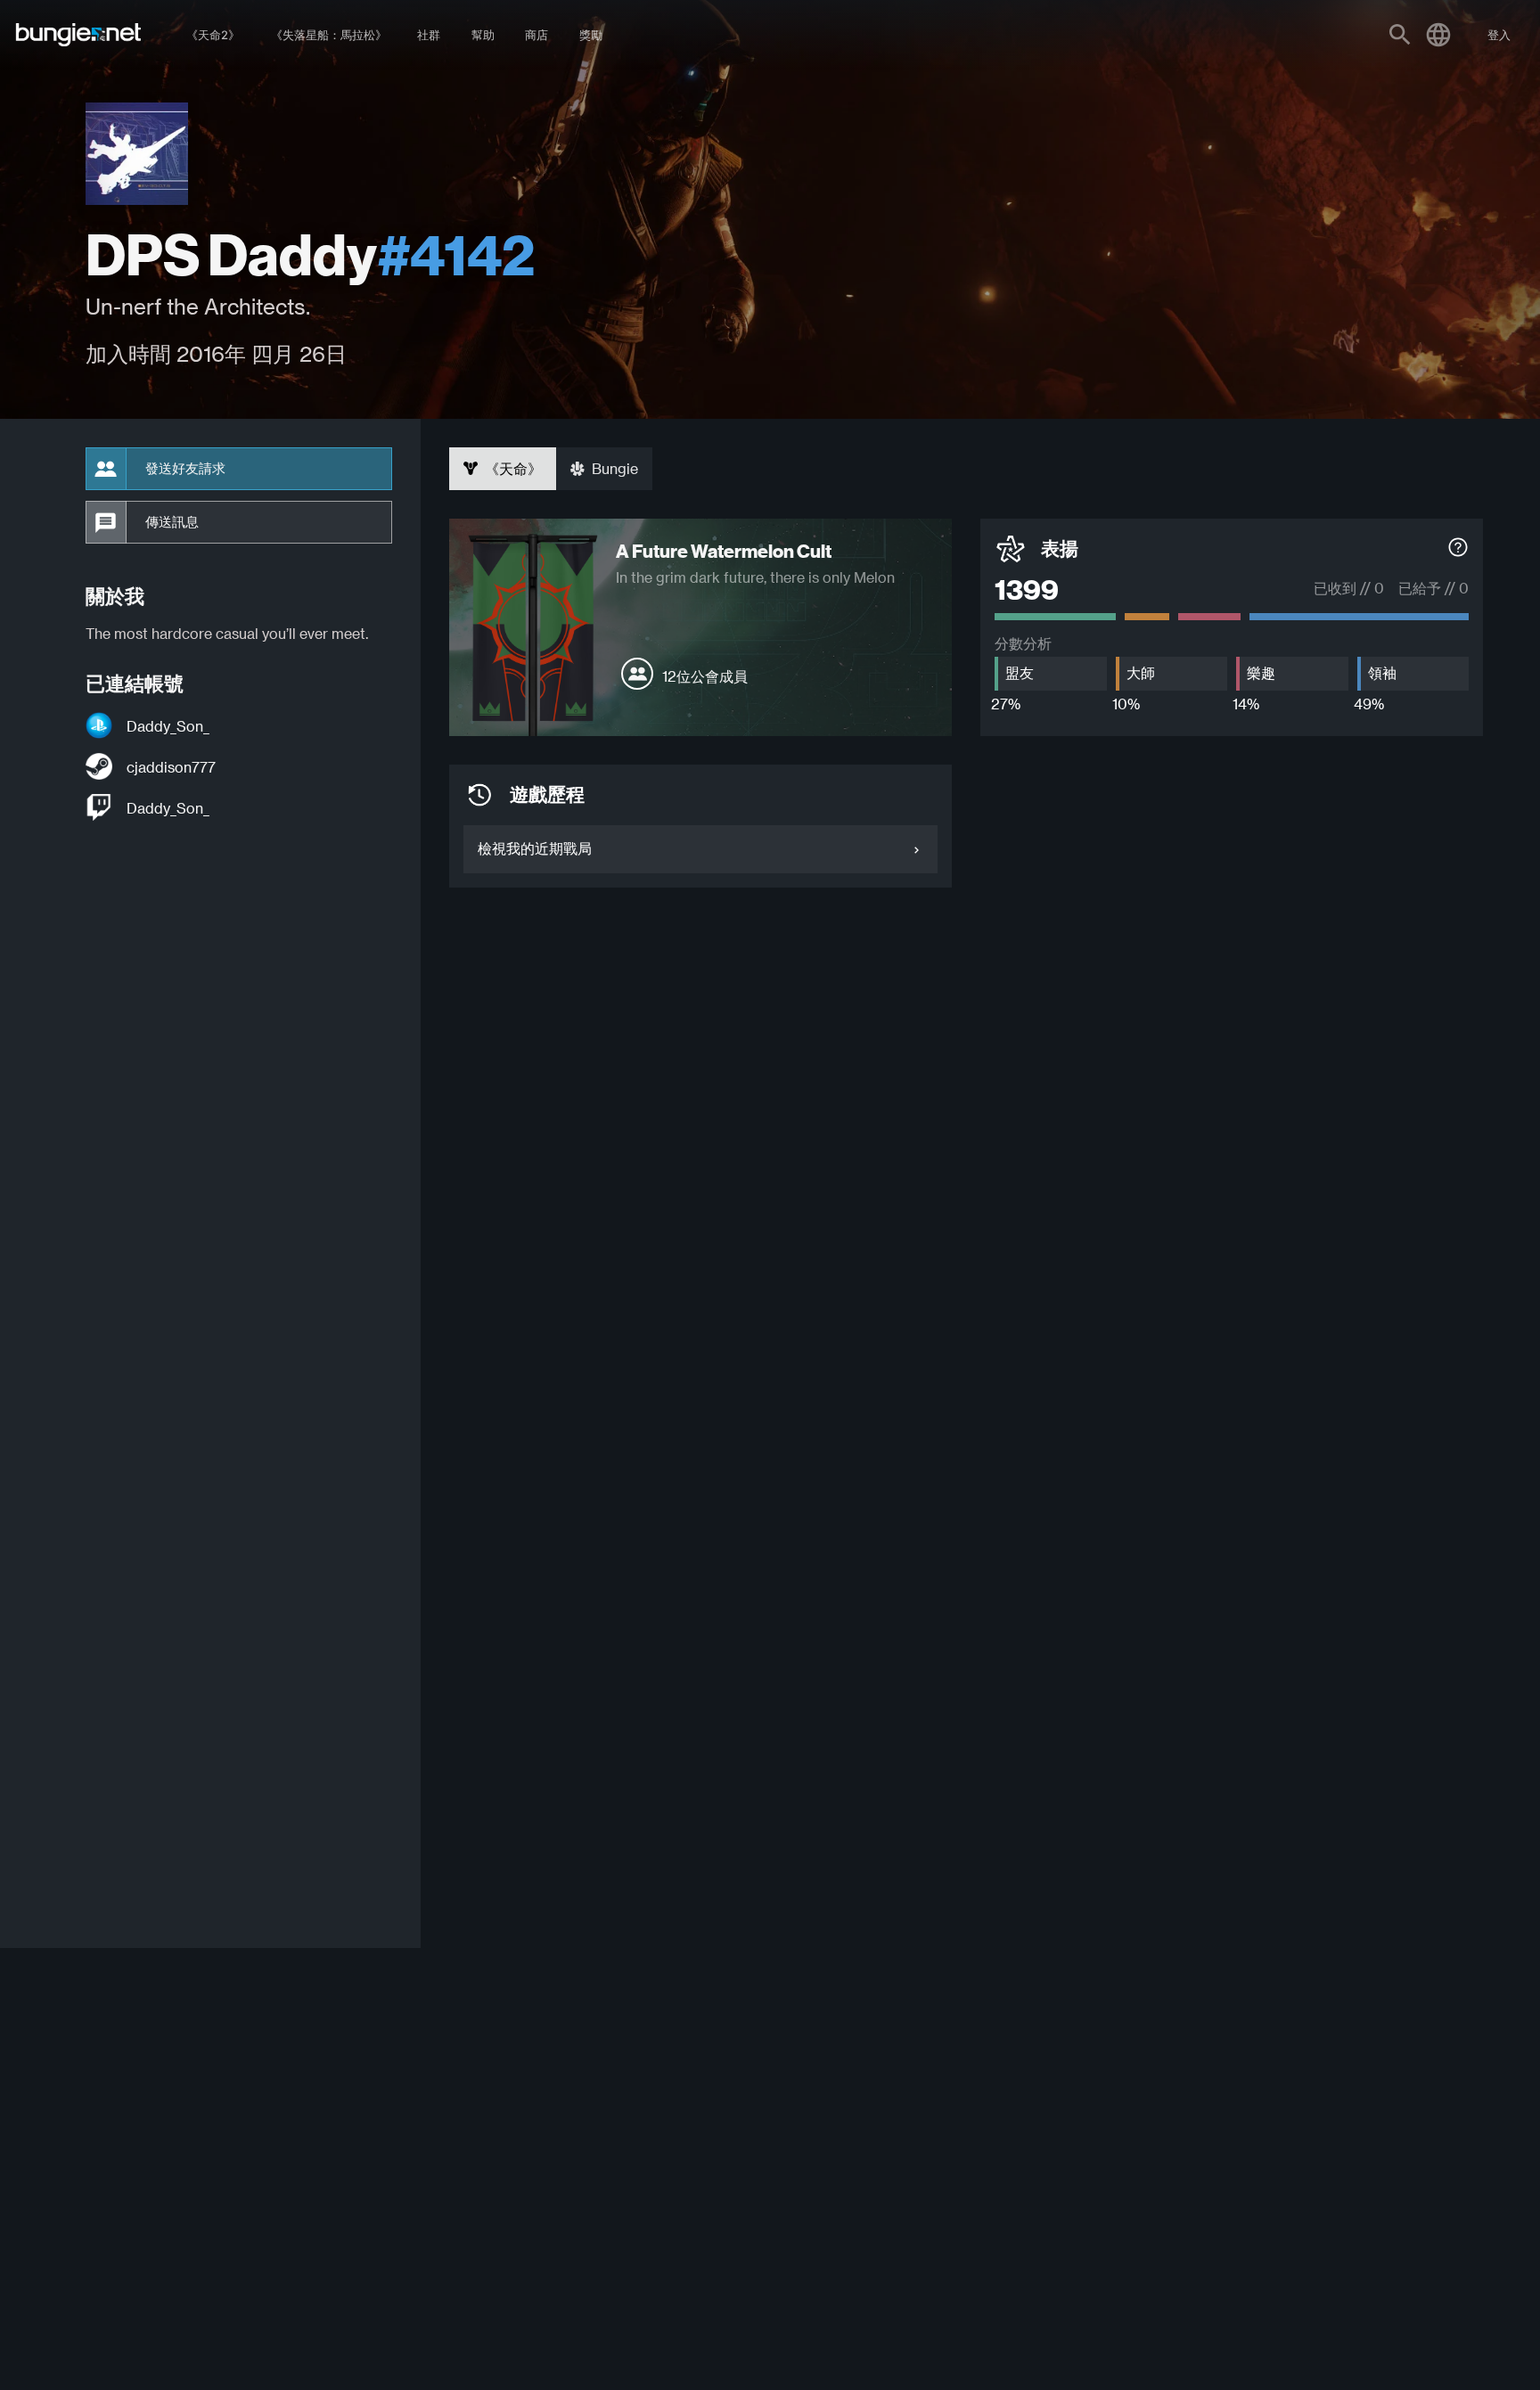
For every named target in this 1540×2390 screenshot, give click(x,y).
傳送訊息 (172, 522)
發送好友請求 (185, 469)
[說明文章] (1458, 795)
